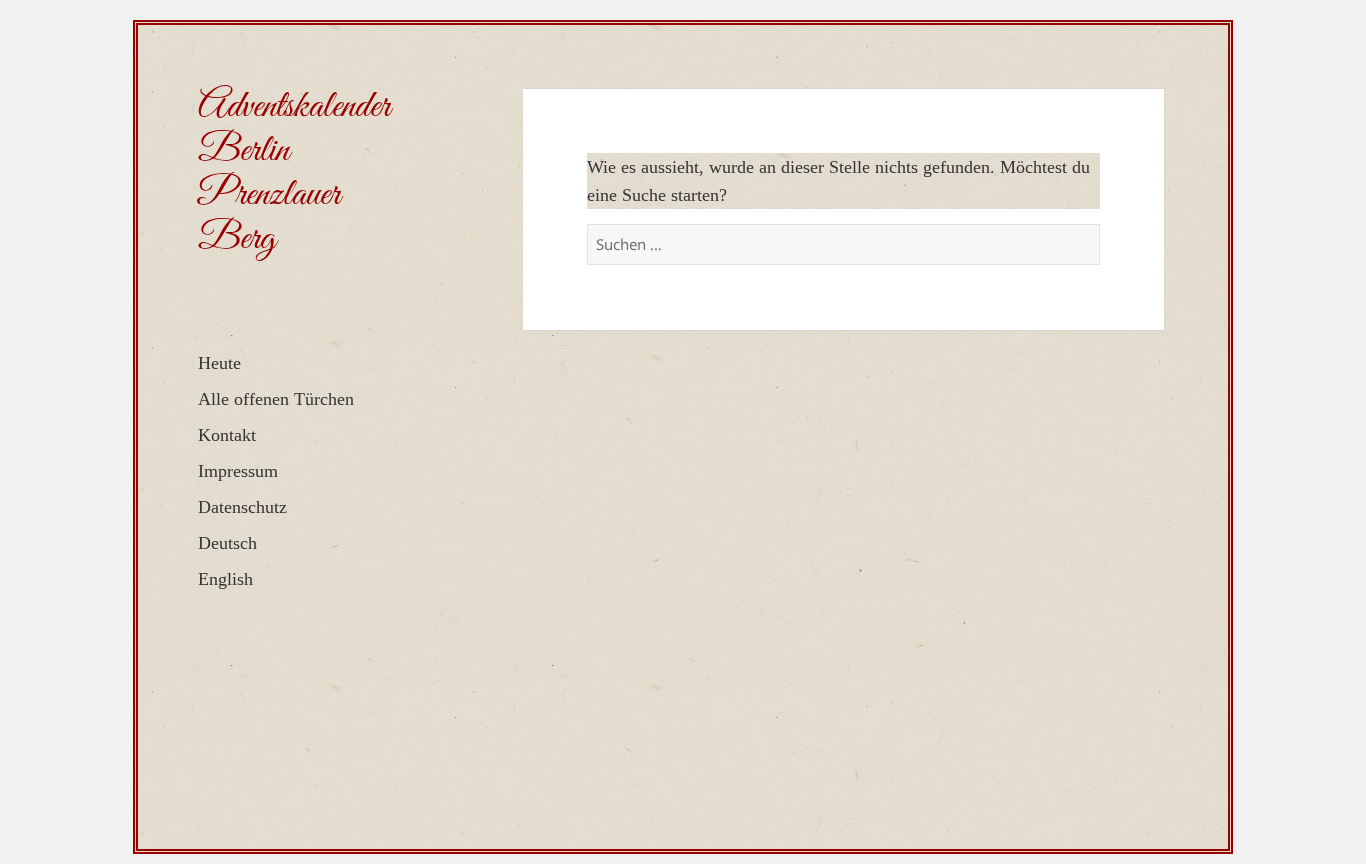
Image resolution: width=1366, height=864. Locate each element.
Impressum (238, 471)
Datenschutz (242, 507)
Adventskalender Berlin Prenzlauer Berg (294, 173)
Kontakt (227, 435)
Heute (219, 363)
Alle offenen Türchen (276, 399)
